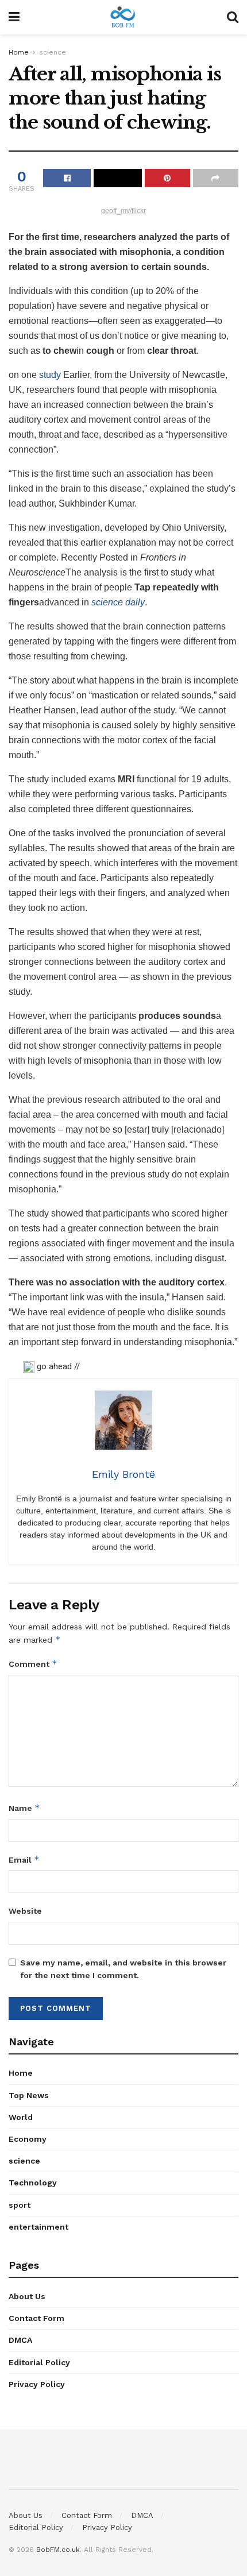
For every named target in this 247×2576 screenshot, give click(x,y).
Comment (33, 1664)
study (50, 375)
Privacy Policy (37, 2384)
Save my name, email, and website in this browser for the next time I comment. (123, 1969)
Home (19, 52)
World (21, 2117)
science (53, 52)
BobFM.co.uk (58, 2550)
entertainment (38, 2227)
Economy (28, 2139)
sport (20, 2205)
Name (24, 1808)
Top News (29, 2095)
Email (24, 1859)
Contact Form (36, 2318)
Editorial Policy (39, 2362)
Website (25, 1911)
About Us (27, 2296)
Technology (33, 2183)
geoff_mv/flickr (123, 211)
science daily (118, 602)
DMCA (20, 2340)
